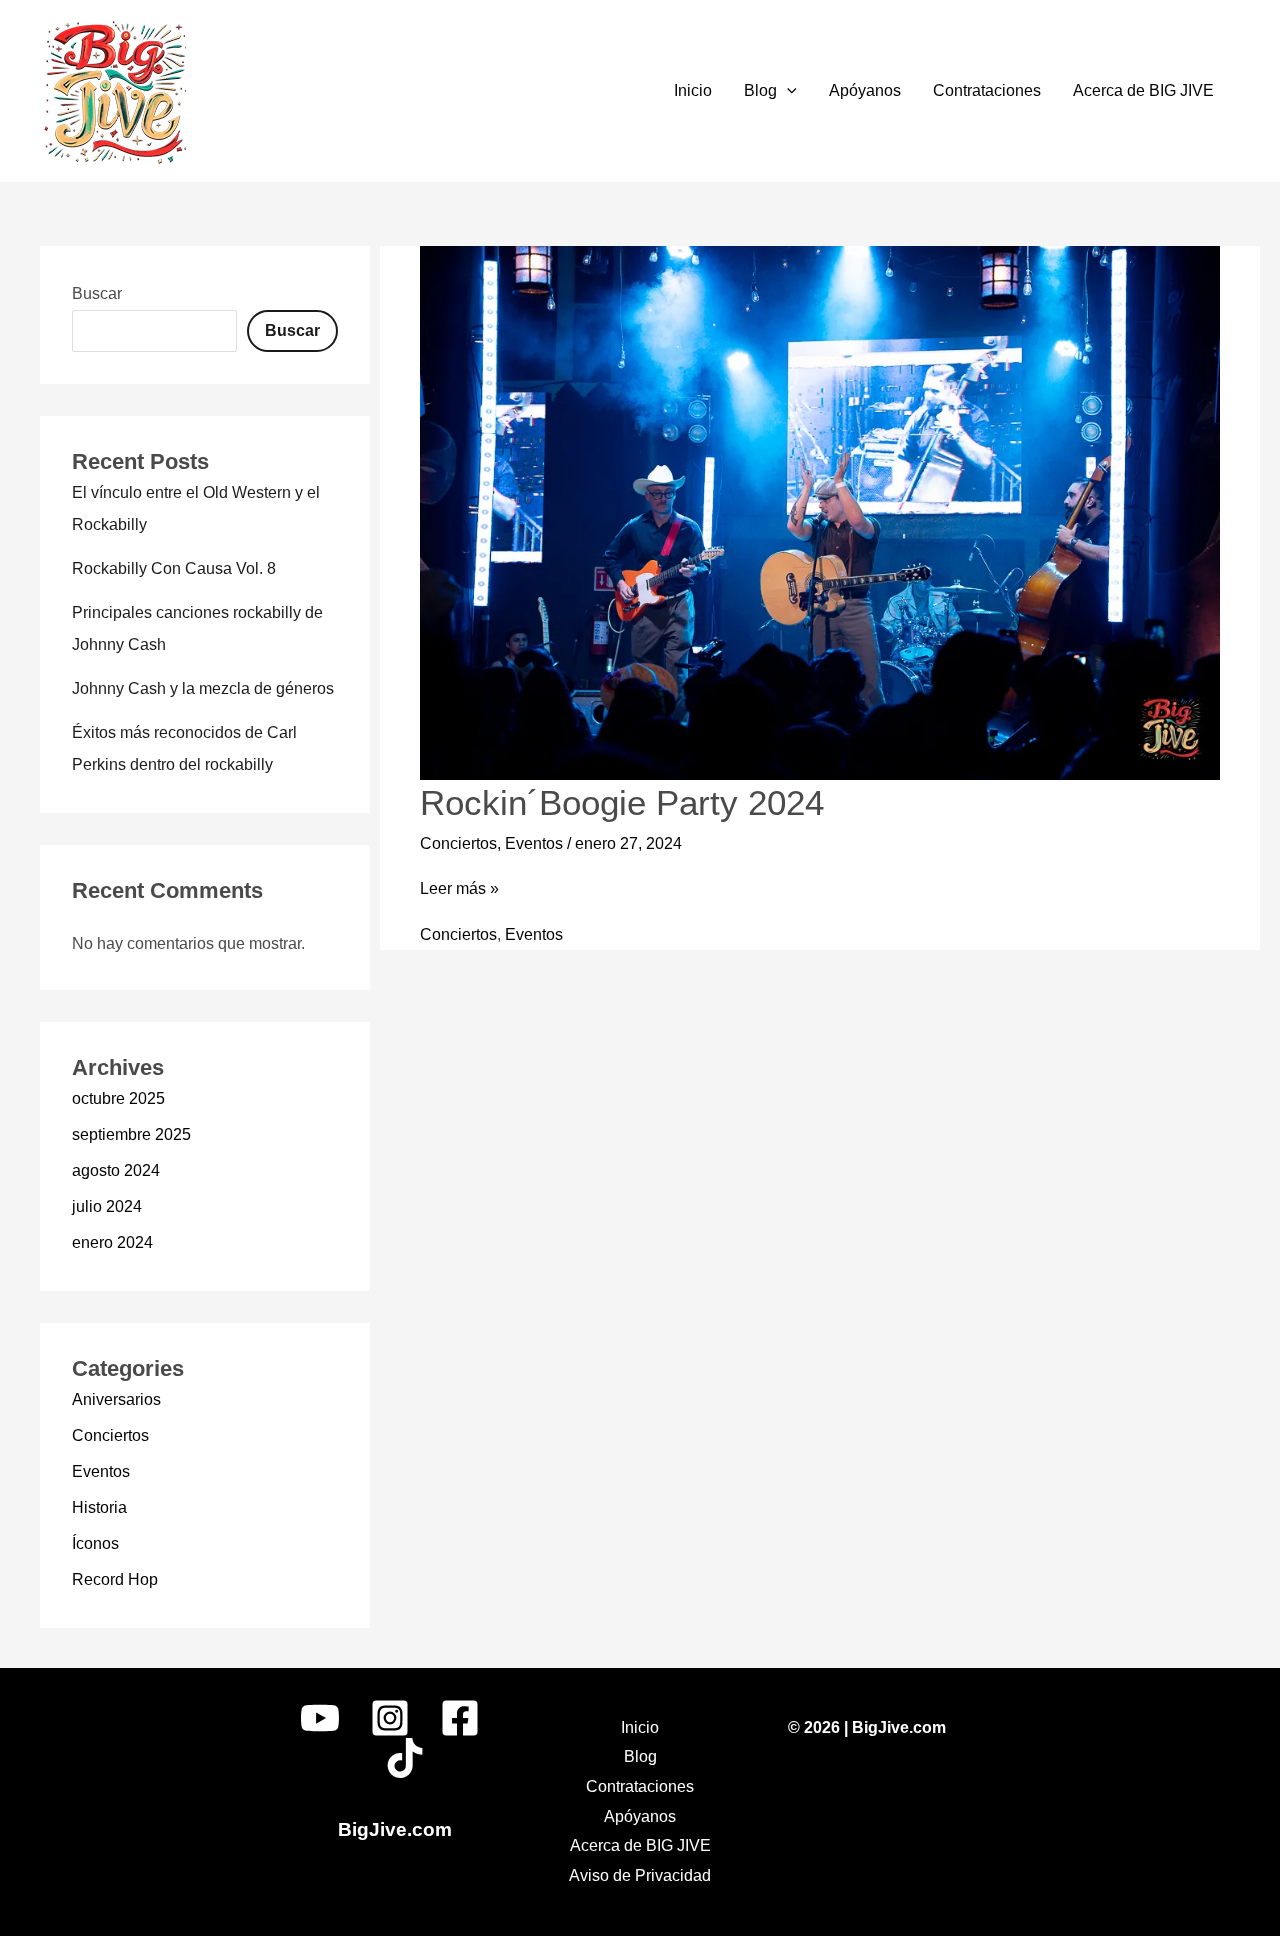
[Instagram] (390, 1718)
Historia (99, 1507)
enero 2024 (112, 1242)
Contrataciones (987, 90)
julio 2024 (107, 1206)
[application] (787, 91)
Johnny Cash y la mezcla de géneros (203, 688)
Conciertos (110, 1435)
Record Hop (115, 1579)
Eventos (101, 1471)
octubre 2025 (118, 1098)
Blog (760, 90)
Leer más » (459, 888)
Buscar (97, 293)
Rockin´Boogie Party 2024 (622, 802)
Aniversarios (116, 1399)
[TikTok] (405, 1758)
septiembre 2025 (131, 1134)
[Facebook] (460, 1718)
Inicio (693, 90)
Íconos (95, 1543)
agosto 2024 (116, 1170)
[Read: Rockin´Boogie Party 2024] (820, 511)
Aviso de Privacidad (640, 1875)
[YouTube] (320, 1718)
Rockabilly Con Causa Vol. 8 (174, 568)
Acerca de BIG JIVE (1143, 90)
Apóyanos (865, 90)
